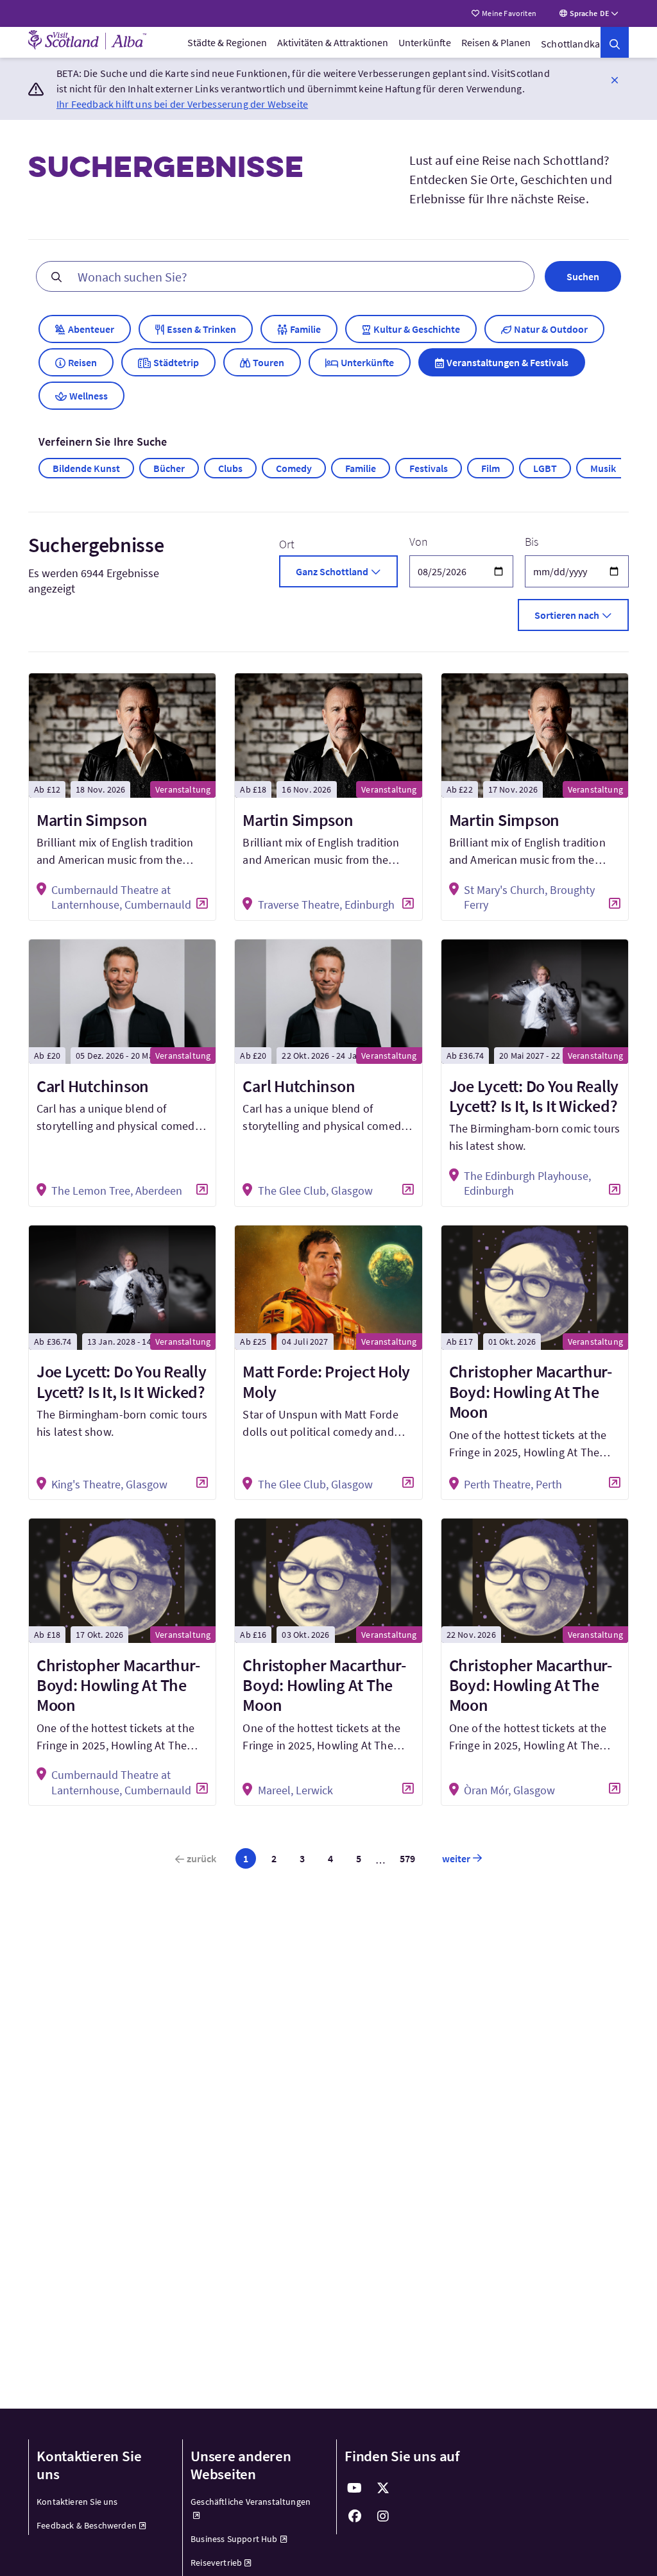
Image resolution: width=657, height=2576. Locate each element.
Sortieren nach (567, 615)
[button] (615, 80)
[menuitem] (227, 42)
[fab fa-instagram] (383, 2516)
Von (419, 542)
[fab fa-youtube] (355, 2488)
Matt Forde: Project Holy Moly (326, 1381)
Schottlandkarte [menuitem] (577, 44)
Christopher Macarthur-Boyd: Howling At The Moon (531, 1391)
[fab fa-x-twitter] (383, 2488)
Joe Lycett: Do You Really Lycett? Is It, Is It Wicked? (534, 1096)
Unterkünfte (425, 42)
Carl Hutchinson (93, 1086)
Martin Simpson (92, 820)
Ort (287, 544)
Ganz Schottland (332, 571)
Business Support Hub (234, 2539)
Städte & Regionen (227, 42)
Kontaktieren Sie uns (77, 2502)
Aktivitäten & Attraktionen (333, 42)
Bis (532, 542)
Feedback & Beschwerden (87, 2525)
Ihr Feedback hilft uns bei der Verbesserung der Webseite (182, 104)
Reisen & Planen (496, 42)
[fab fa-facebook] (355, 2516)
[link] (615, 42)
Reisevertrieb (216, 2563)
